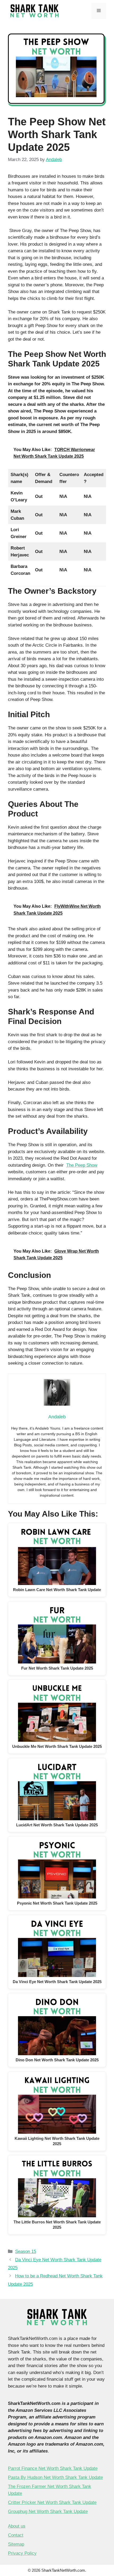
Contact (16, 2535)
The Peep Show (82, 1165)
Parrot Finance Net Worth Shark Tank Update (53, 2468)
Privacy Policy (22, 2553)
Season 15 (26, 2251)
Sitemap (16, 2544)
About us (17, 2526)
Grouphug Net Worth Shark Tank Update (48, 2511)
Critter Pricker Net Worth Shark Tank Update (52, 2502)
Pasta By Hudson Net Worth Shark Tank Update (55, 2477)
